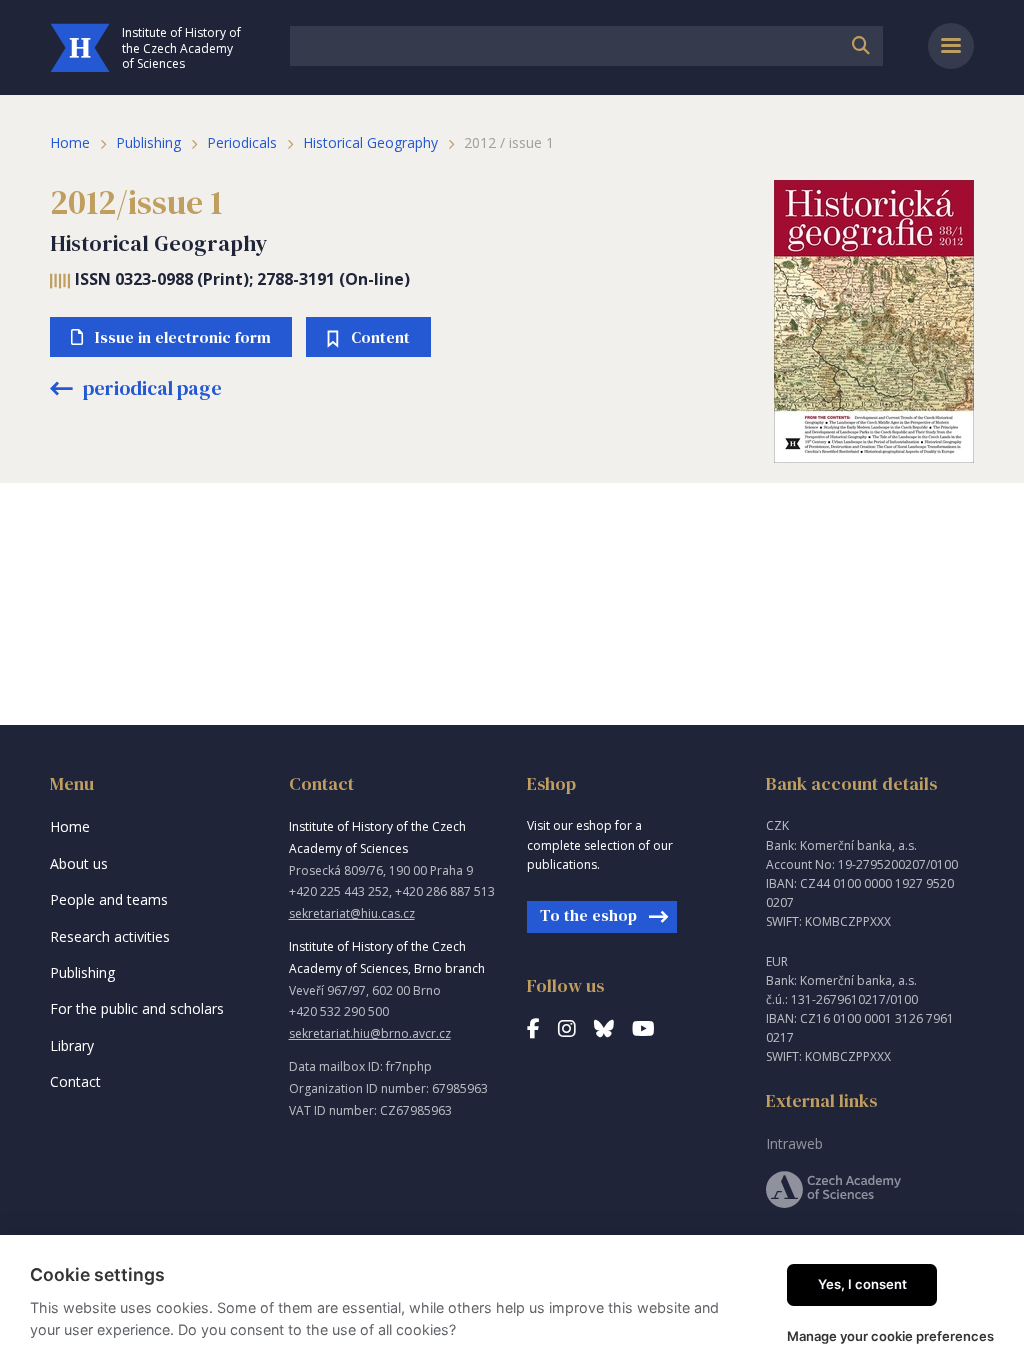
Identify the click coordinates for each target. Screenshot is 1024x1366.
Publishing (148, 142)
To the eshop (588, 915)
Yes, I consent (862, 1284)
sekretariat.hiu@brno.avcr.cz (370, 1033)
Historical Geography (370, 142)
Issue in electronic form (183, 337)
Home (70, 142)
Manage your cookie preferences (890, 1336)
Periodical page (150, 388)
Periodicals (242, 142)
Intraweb (794, 1143)
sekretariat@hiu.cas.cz (352, 913)
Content (380, 337)
